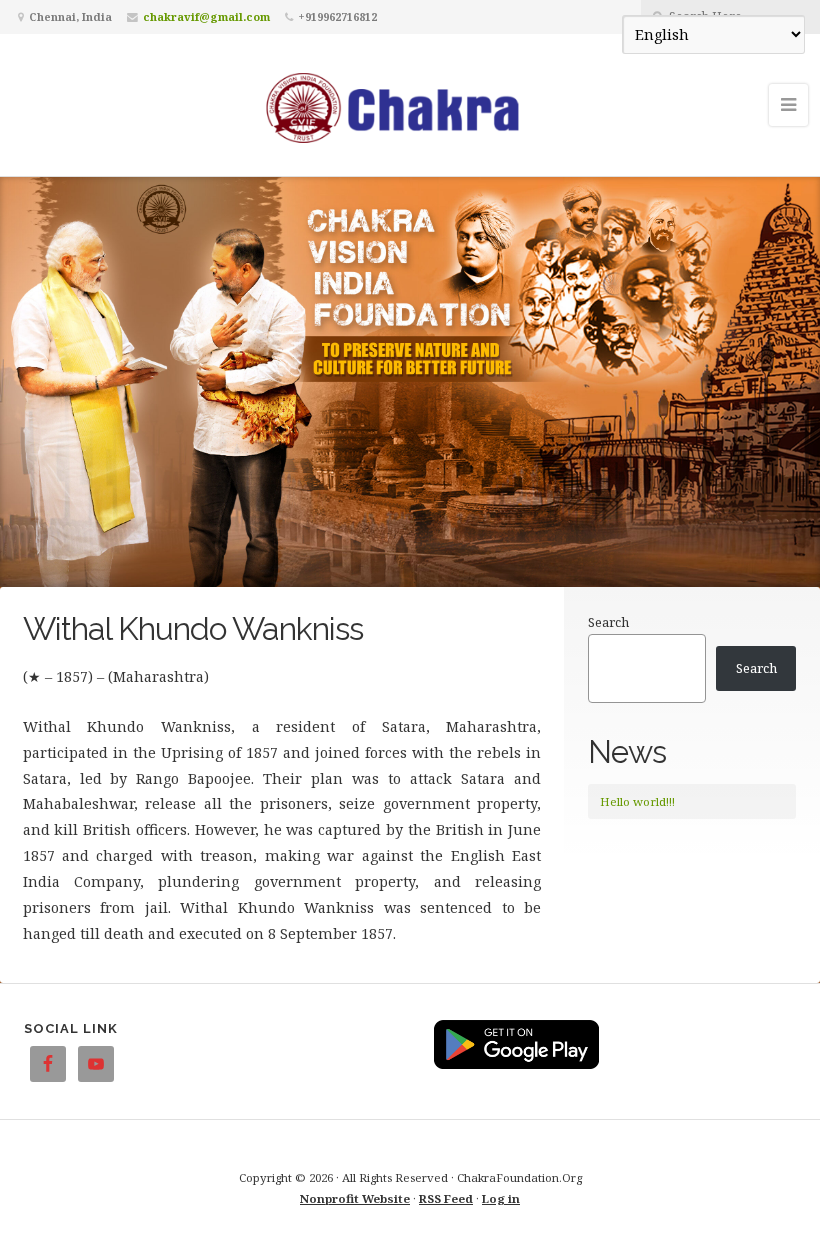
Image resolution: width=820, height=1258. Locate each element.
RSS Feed (446, 1198)
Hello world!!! (637, 801)
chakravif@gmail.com (206, 16)
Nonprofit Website (355, 1198)
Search (608, 622)
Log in (501, 1198)
